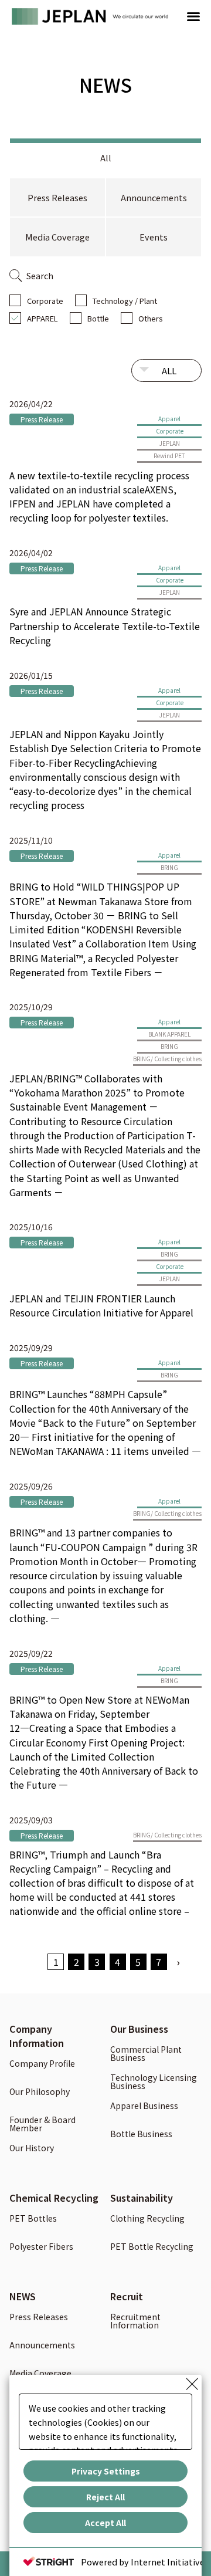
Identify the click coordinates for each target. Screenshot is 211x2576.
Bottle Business (141, 2135)
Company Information (37, 2036)
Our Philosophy (40, 2092)
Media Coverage (57, 237)
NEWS (23, 2296)
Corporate (45, 301)
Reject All (105, 2497)
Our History (32, 2149)
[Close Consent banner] (192, 2384)
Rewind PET (169, 456)
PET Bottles (33, 2219)
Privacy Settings (106, 2471)
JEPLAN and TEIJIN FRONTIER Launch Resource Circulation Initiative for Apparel (101, 1305)
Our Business (139, 2029)
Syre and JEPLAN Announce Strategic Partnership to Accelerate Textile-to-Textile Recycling (105, 625)
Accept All (105, 2523)
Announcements (154, 197)
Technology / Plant (125, 301)
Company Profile (42, 2064)
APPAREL (42, 318)
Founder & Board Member (42, 2125)
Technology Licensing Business (154, 2082)
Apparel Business (144, 2106)
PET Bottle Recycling (152, 2247)
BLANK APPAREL (169, 1034)
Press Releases (57, 197)
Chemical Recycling (54, 2198)
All (106, 158)
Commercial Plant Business (146, 2054)
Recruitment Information (135, 2322)
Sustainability (142, 2198)
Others (151, 318)
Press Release (42, 419)
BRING (169, 867)
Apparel (169, 419)
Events (154, 237)
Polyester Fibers (41, 2247)
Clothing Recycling (147, 2219)
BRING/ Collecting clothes (167, 1059)
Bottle (98, 318)
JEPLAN (170, 443)
